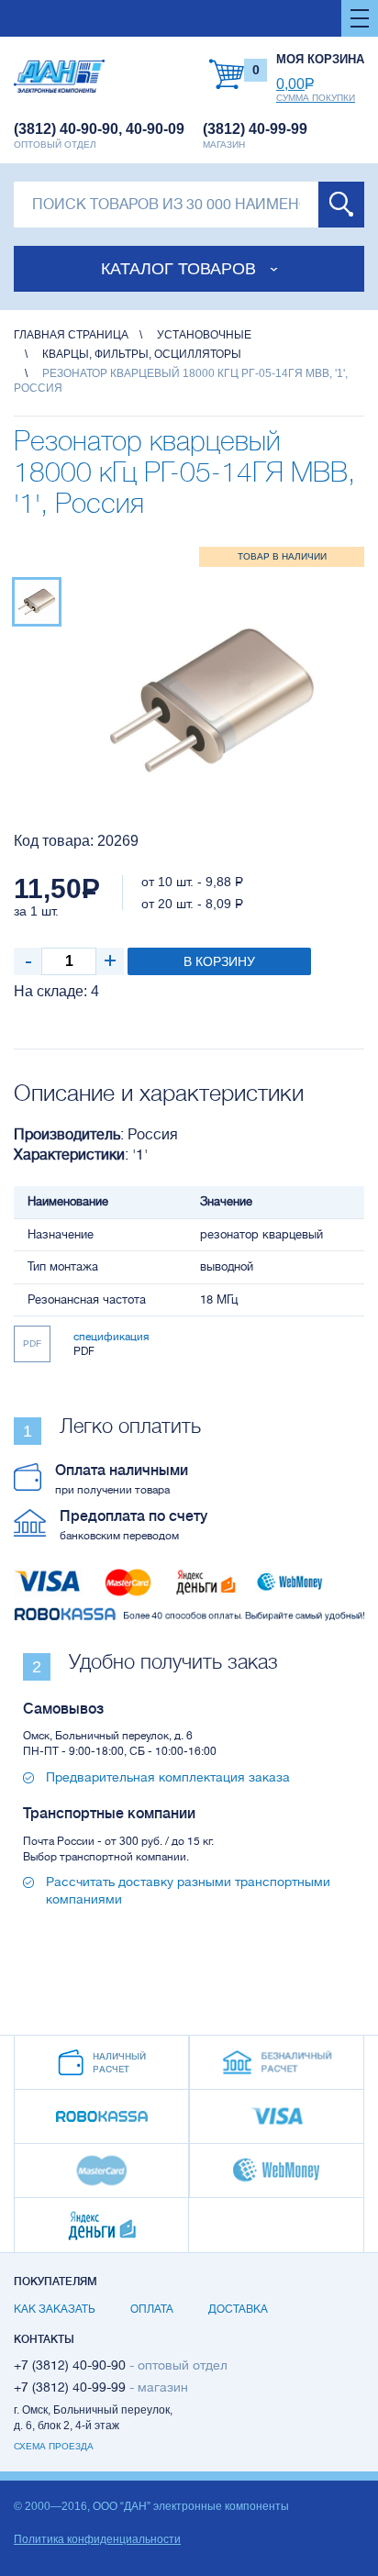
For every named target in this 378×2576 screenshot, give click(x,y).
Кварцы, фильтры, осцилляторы (142, 354)
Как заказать (55, 2309)
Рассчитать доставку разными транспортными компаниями (188, 1890)
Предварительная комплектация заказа (168, 1777)
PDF (32, 1344)
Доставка (238, 2309)
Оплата (152, 2309)
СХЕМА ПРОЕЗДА (54, 2446)
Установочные (204, 335)
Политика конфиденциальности (97, 2539)
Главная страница (71, 335)
